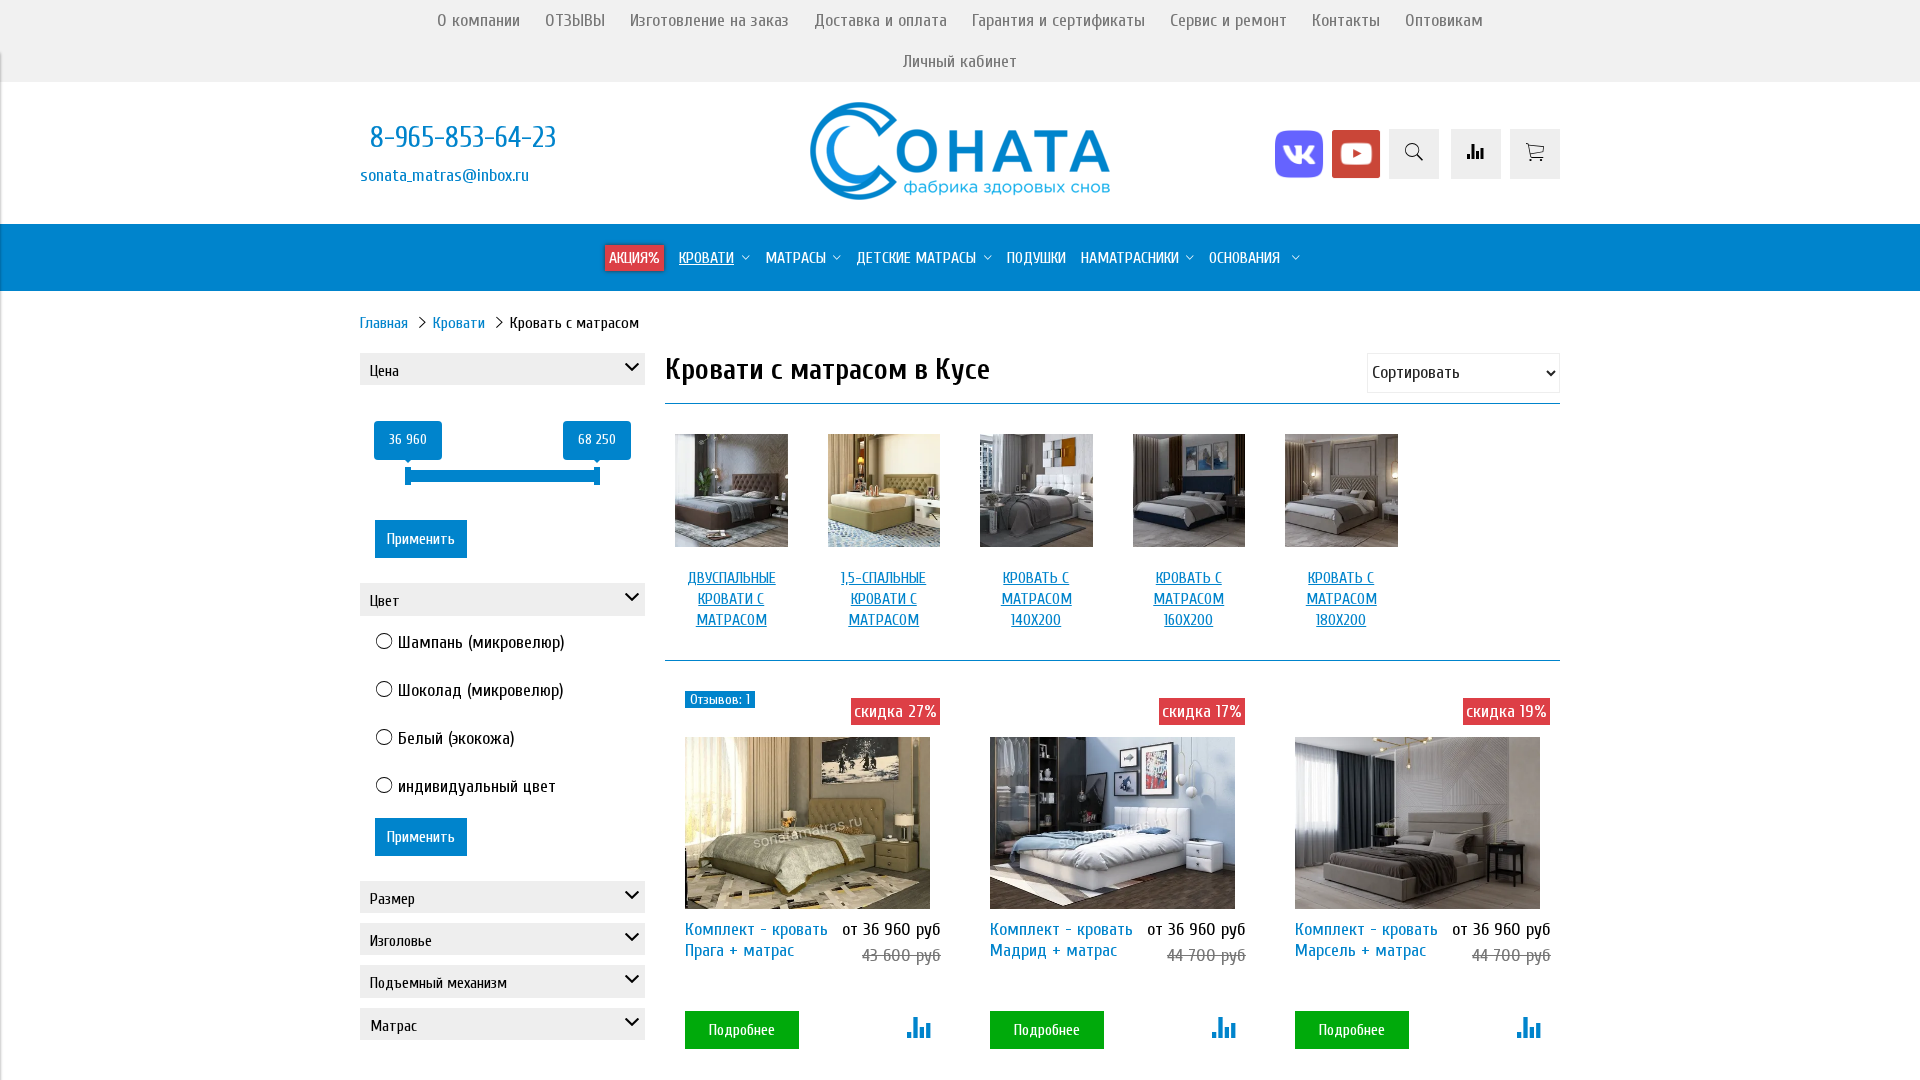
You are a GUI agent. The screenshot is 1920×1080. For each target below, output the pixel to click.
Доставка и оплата (880, 20)
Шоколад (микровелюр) (481, 690)
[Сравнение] (1476, 154)
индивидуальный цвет (477, 786)
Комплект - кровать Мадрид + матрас (1061, 940)
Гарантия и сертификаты (1058, 20)
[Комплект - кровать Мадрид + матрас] (1112, 822)
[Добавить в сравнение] (918, 1030)
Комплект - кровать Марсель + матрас (1366, 940)
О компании (478, 20)
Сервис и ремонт (1228, 20)
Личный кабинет (960, 61)
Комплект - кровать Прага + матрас (756, 940)
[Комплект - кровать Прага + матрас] (807, 822)
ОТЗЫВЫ (575, 20)
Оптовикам (1444, 20)
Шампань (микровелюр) (481, 642)
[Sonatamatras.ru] (960, 194)
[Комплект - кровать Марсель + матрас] (1417, 822)
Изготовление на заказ (709, 20)
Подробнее (742, 1030)
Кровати (459, 323)
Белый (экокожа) (456, 738)
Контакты (1346, 20)
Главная (384, 323)
